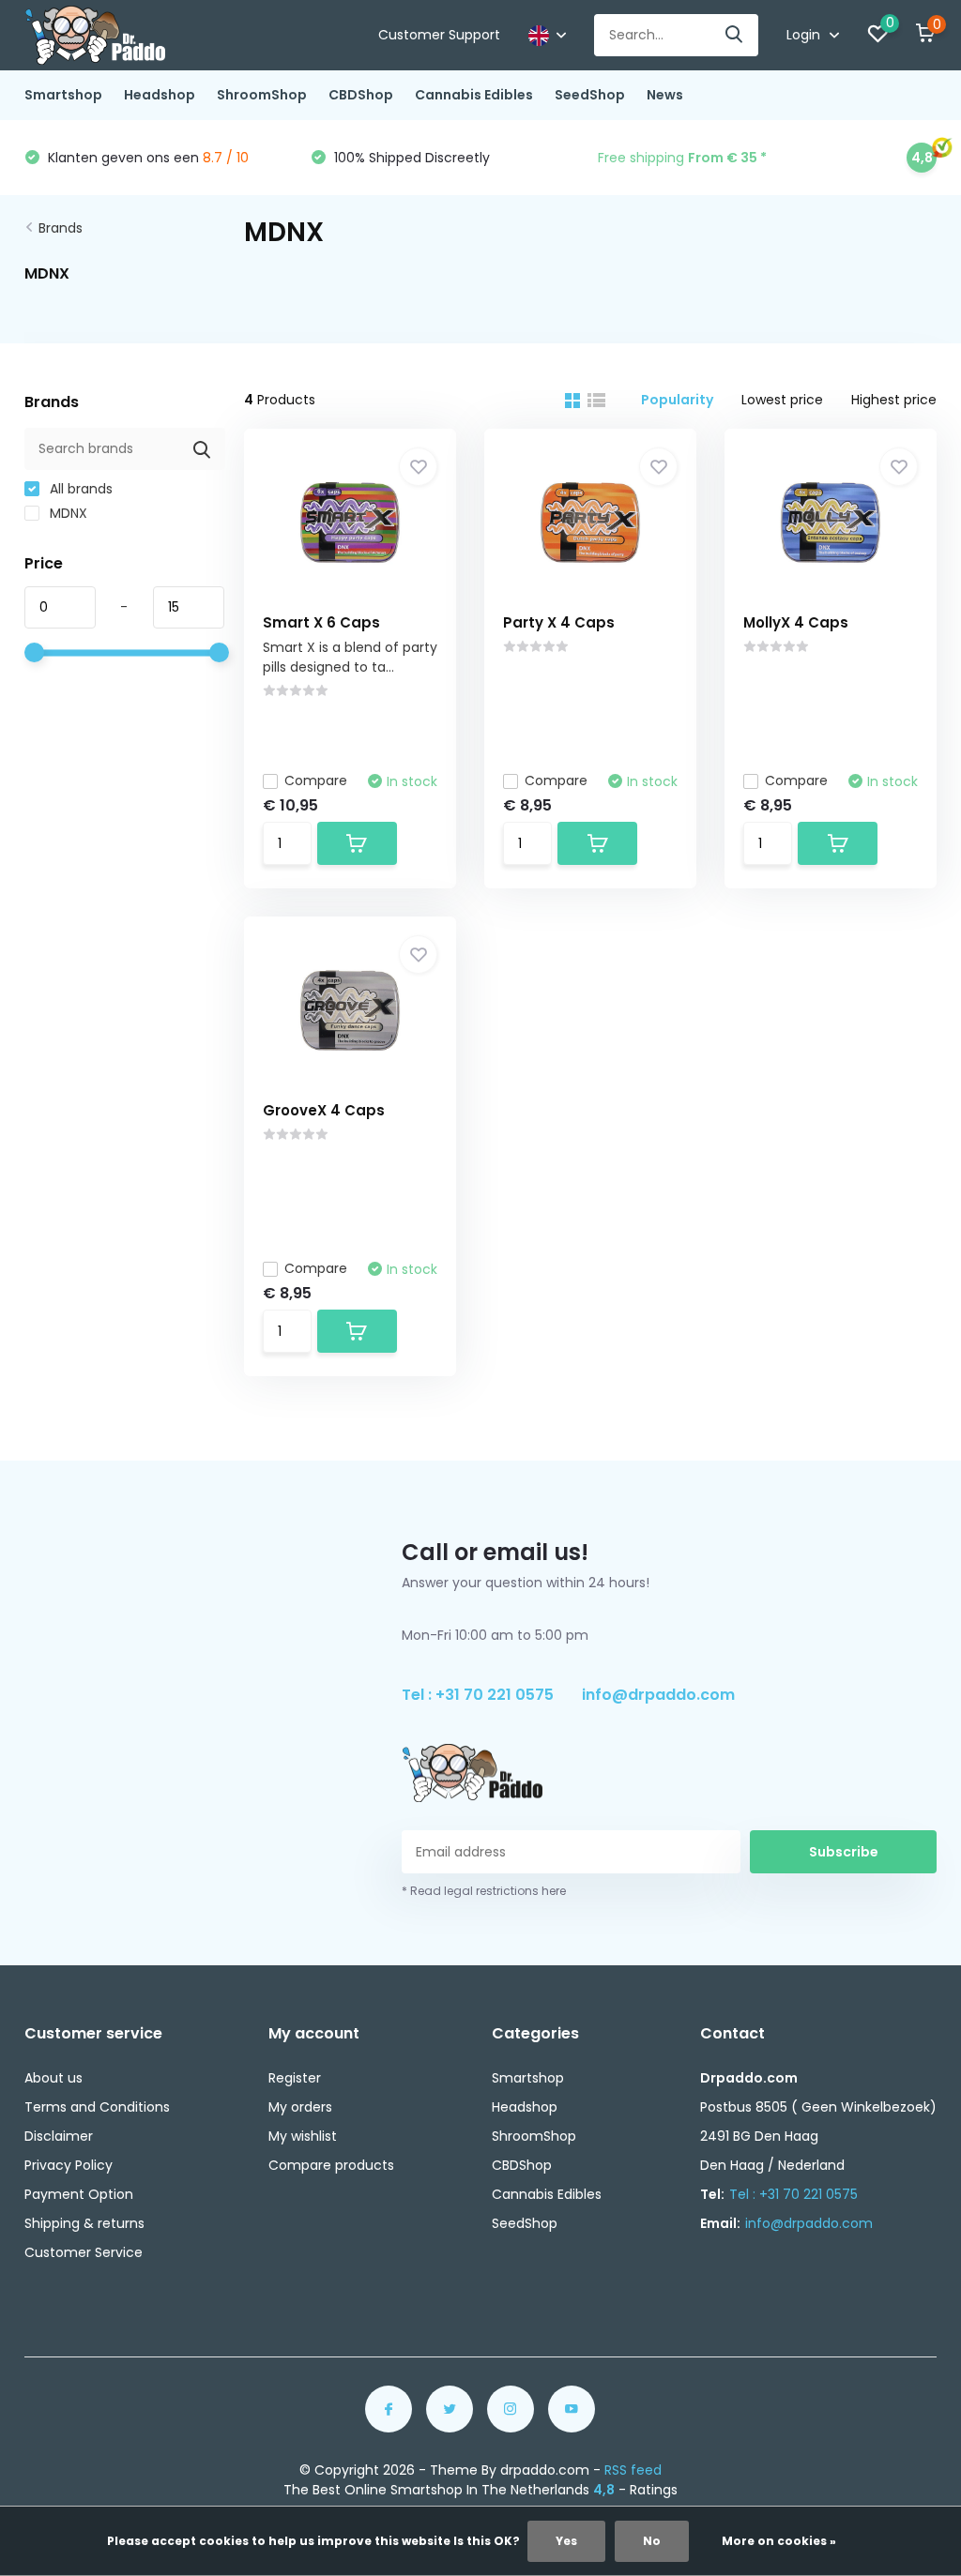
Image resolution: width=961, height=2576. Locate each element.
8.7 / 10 (226, 158)
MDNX (67, 513)
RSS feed (633, 2470)
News (665, 95)
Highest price (894, 400)
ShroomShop (262, 95)
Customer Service (84, 2252)
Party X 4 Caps (559, 622)
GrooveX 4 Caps (324, 1110)
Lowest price (782, 400)
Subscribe (844, 1852)
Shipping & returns (84, 2223)
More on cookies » (779, 2541)
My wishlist (303, 2136)
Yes (566, 2541)
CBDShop (361, 95)
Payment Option (79, 2194)
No (652, 2541)
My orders (300, 2107)
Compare (316, 780)
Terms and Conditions (97, 2107)
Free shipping (682, 158)
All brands (79, 489)
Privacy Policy (69, 2165)
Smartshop (63, 95)
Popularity (677, 400)
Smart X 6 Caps (321, 622)
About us (53, 2078)
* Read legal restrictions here (484, 1891)
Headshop (160, 95)
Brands (61, 228)
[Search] (735, 35)
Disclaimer (59, 2136)
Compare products (331, 2165)
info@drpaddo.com (658, 1695)
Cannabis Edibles (474, 95)
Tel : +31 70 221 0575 (478, 1695)
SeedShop (590, 95)
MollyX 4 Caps (796, 622)
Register (295, 2078)
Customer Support (439, 35)
